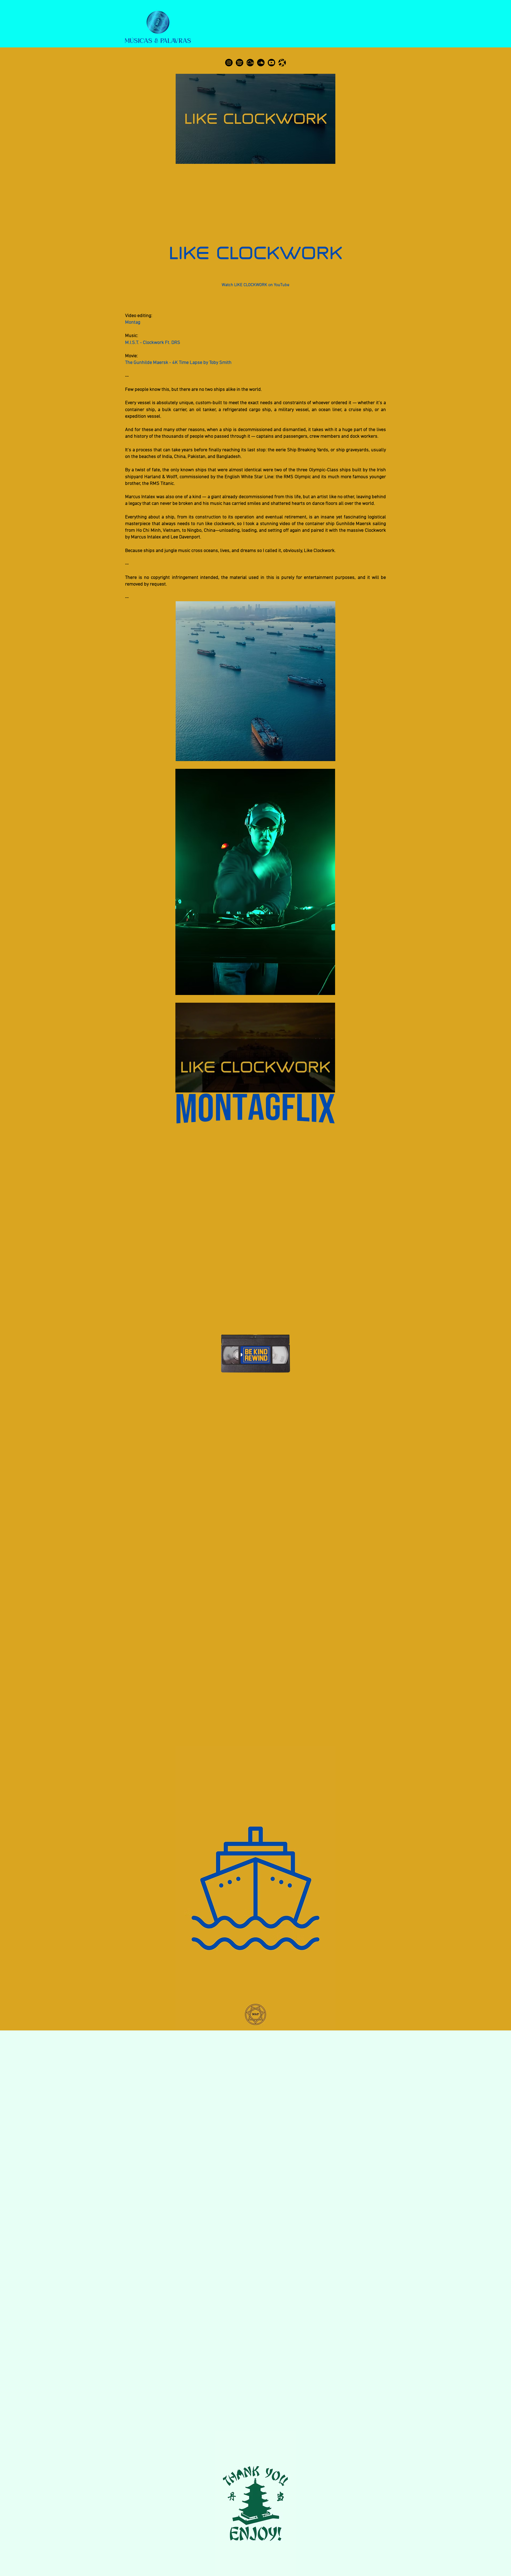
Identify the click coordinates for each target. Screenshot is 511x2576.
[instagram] (229, 63)
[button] (328, 1087)
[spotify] (240, 63)
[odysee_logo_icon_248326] (282, 63)
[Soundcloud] (261, 63)
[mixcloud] (250, 63)
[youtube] (271, 63)
